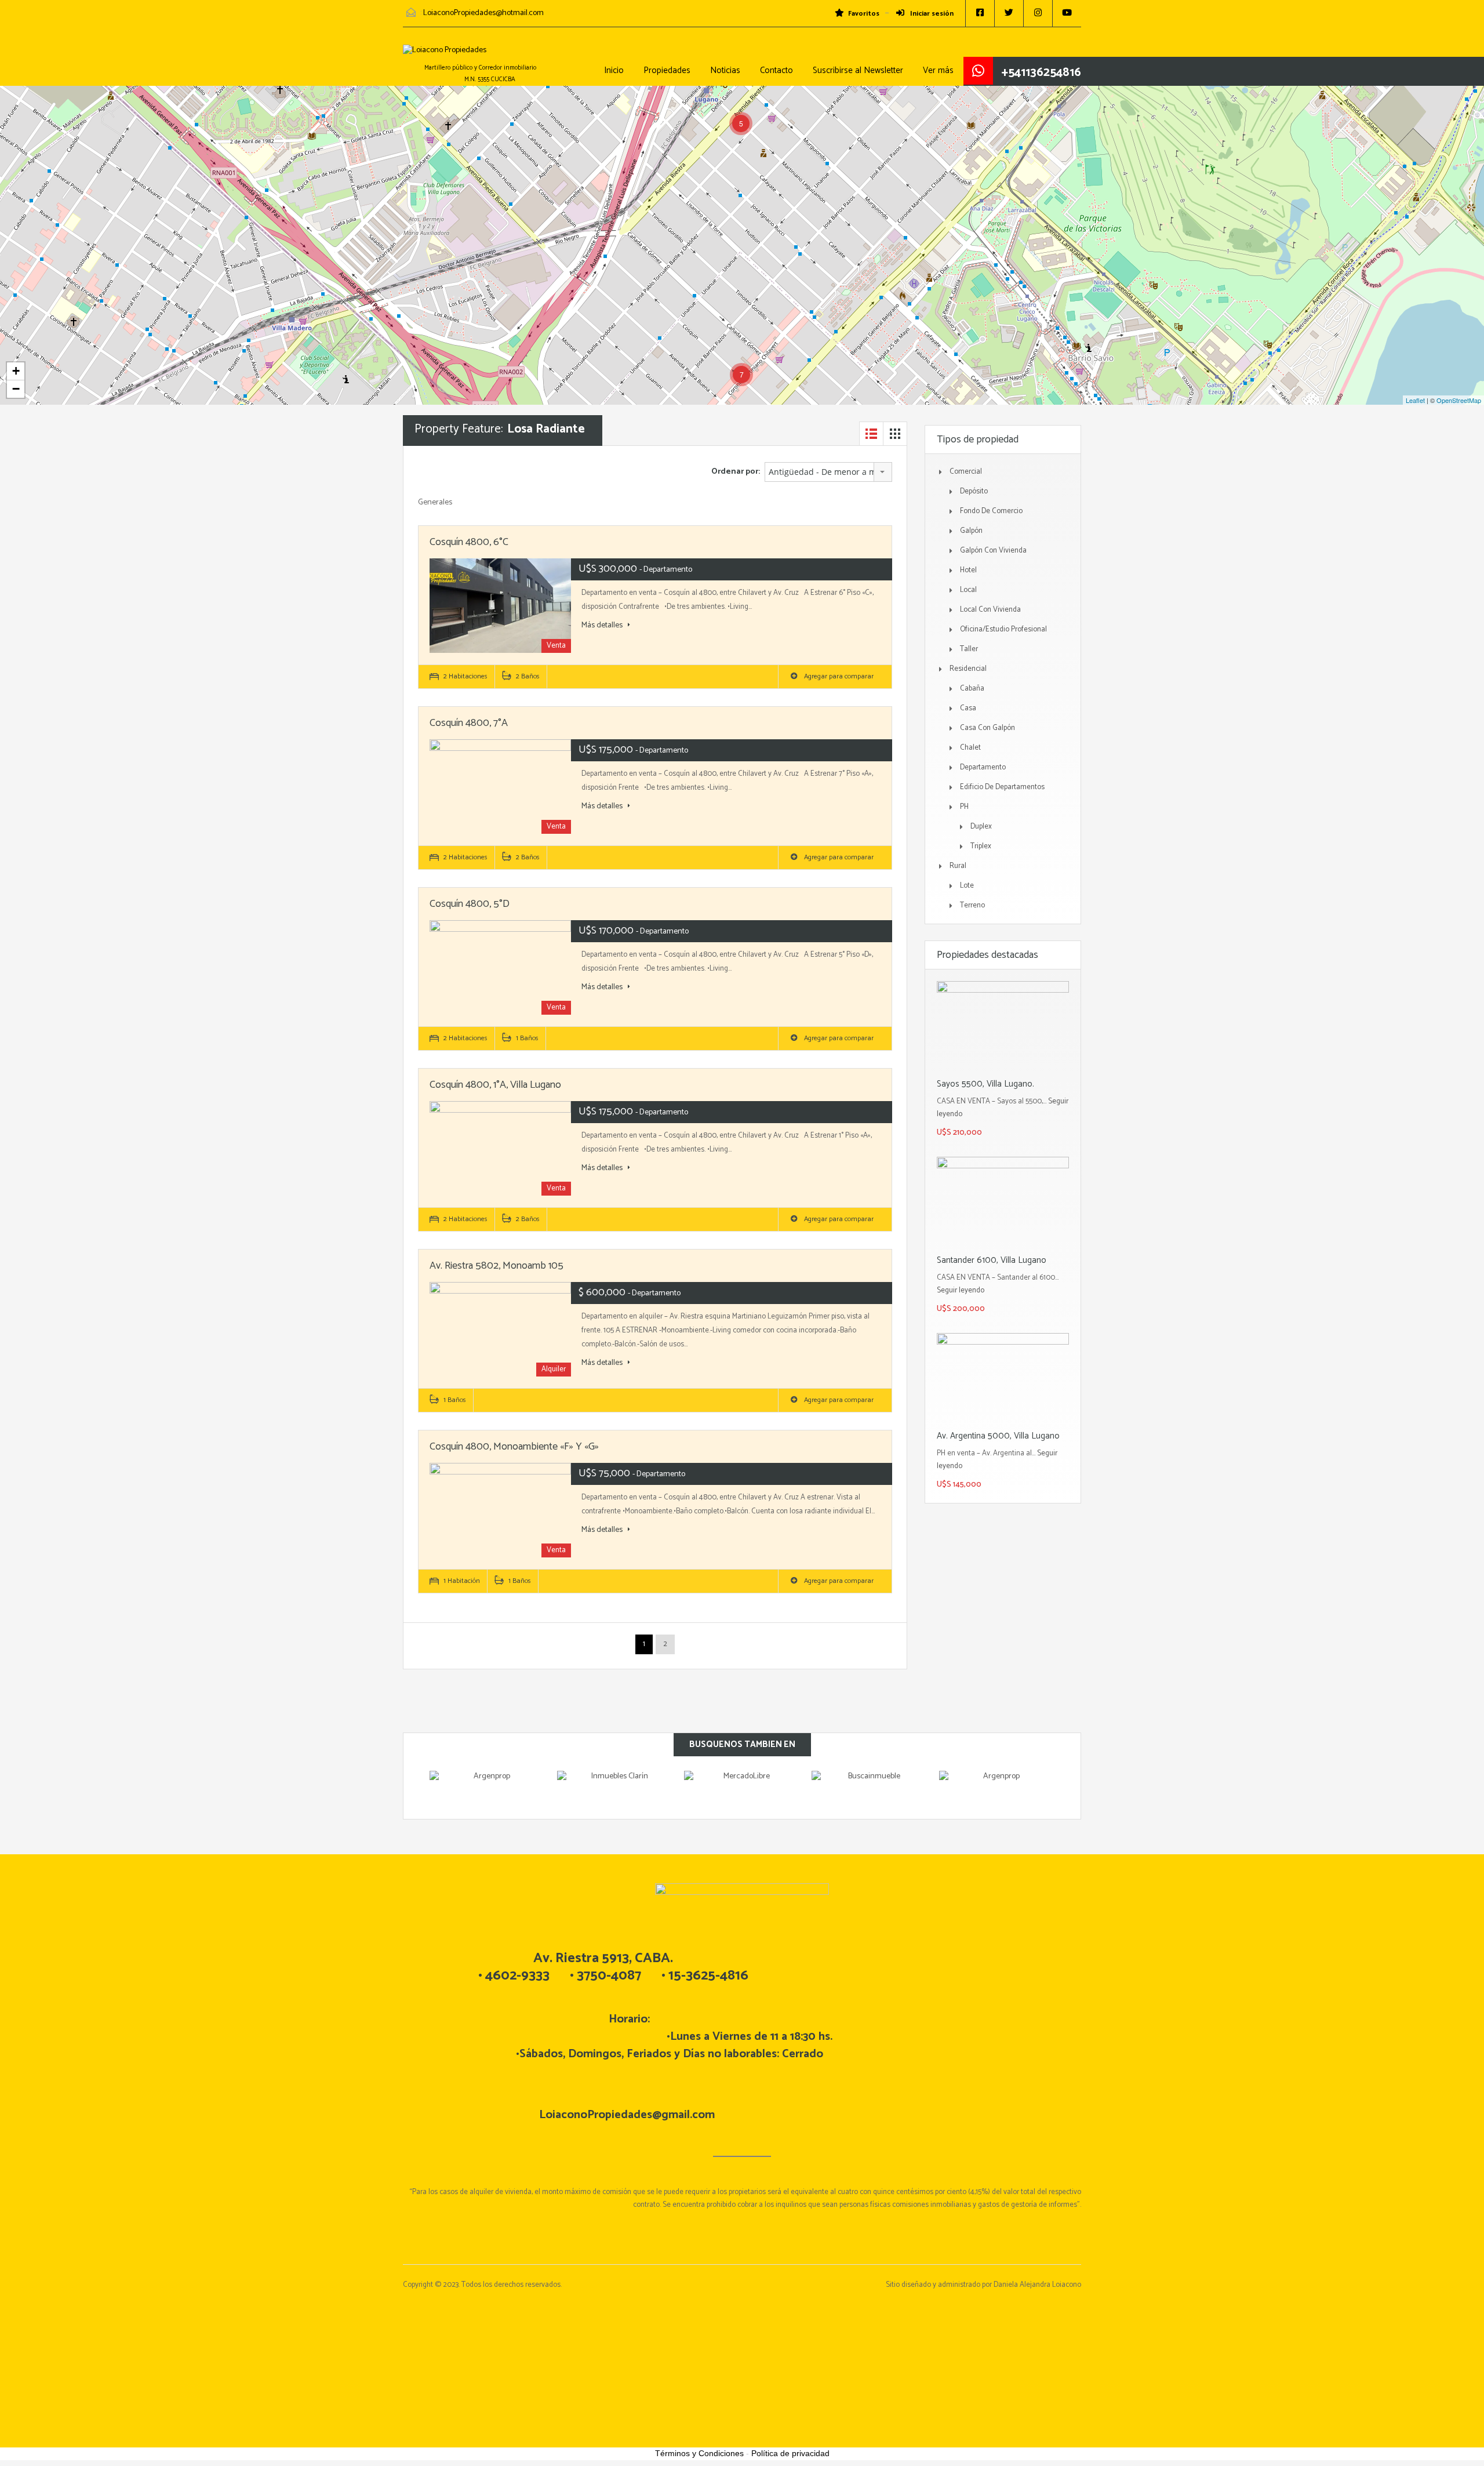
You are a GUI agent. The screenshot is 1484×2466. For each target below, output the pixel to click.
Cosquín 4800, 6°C (469, 542)
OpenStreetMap (1459, 400)
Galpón (971, 531)
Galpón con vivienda (993, 551)
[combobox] (828, 472)
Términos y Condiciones (699, 2453)
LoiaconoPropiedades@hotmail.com (483, 13)
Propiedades (667, 70)
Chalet (970, 748)
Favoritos (864, 14)
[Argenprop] (488, 1788)
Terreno (972, 905)
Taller (969, 649)
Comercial (966, 472)
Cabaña (972, 689)
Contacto (776, 70)
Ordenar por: (736, 472)
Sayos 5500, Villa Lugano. (985, 1084)
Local (968, 590)
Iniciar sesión (931, 14)
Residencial (968, 669)
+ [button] (16, 371)
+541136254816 (1041, 72)
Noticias (725, 70)
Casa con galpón (987, 728)
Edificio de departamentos (1002, 787)
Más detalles (603, 626)
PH (964, 807)
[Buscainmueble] (870, 1788)
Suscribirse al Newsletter (858, 70)
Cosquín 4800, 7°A (469, 723)
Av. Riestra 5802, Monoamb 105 (497, 1266)
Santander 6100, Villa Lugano (992, 1260)
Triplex (981, 846)
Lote (967, 886)
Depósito (974, 491)
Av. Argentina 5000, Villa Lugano (998, 1436)
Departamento (983, 767)
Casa (968, 708)
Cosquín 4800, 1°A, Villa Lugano (495, 1085)
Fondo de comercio (991, 511)
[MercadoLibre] (742, 1788)
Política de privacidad (790, 2453)
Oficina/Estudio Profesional (1003, 629)
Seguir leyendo (961, 1290)
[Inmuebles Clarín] (615, 1788)
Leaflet (1415, 400)
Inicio (614, 70)
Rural (958, 866)
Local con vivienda (990, 610)
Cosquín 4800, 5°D (470, 904)
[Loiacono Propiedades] (445, 56)
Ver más (938, 70)
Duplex (981, 827)
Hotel (968, 570)
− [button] (16, 389)
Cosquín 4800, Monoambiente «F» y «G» (514, 1447)
